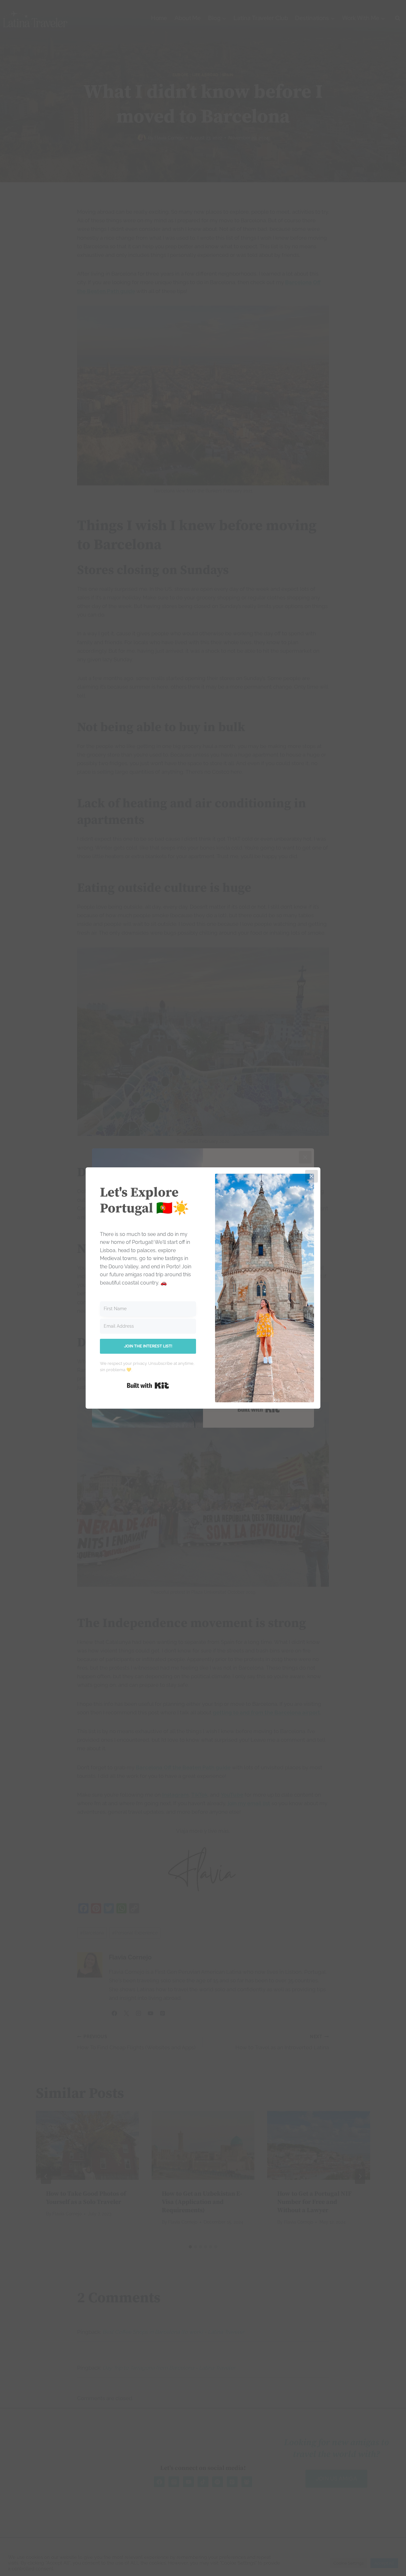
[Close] (311, 1176)
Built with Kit (148, 1385)
